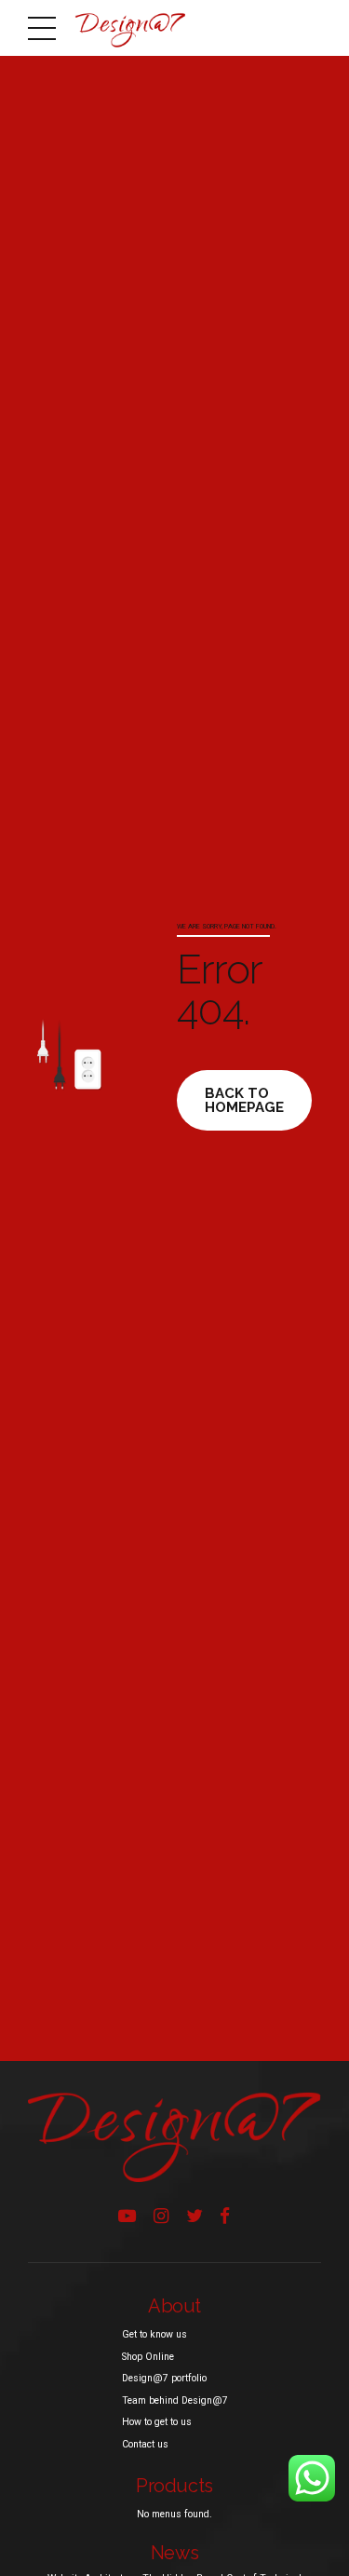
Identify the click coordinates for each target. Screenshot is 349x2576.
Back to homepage (244, 1100)
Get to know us (154, 2334)
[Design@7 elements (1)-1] (174, 2137)
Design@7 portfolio (164, 2378)
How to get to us (157, 2422)
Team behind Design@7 (175, 2400)
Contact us (145, 2444)
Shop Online (148, 2357)
